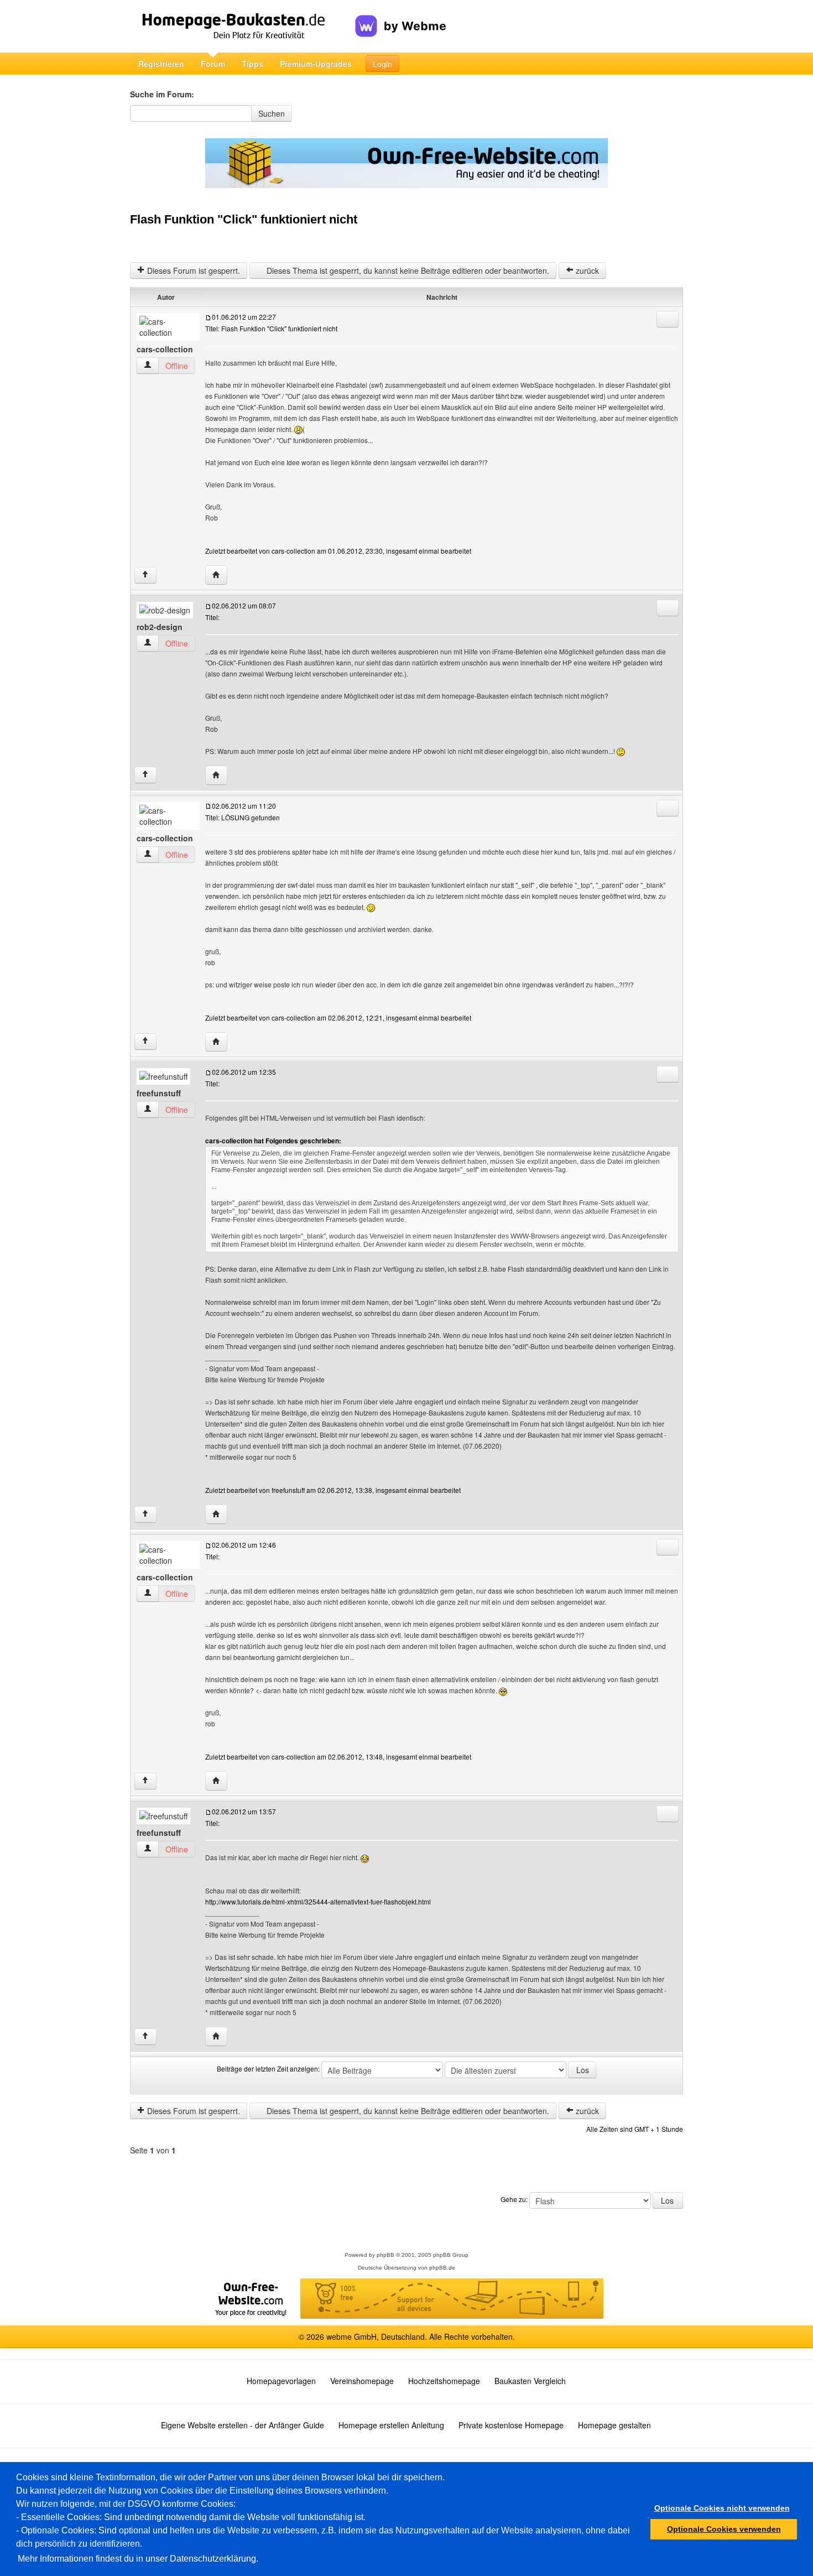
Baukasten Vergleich (530, 2381)
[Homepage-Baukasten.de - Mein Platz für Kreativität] (243, 26)
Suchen (272, 113)
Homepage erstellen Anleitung (391, 2425)
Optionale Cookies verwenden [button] (724, 2529)
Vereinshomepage (362, 2381)
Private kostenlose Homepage (511, 2425)
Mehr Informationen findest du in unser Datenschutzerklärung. (138, 2559)
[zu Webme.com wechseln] (401, 17)
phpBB (385, 2255)
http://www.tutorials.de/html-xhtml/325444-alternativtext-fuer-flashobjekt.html (318, 1901)
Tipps (252, 64)
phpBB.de (442, 2268)
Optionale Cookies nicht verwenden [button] (722, 2508)
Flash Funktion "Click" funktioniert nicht (244, 219)
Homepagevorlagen (281, 2381)
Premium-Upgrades (316, 64)
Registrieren (161, 64)
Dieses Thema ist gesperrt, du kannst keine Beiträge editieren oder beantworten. (407, 270)
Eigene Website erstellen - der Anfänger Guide (243, 2425)
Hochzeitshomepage (444, 2381)
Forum (213, 64)
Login (382, 64)
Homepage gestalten (614, 2425)
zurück (586, 270)
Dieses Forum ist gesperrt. (192, 270)
